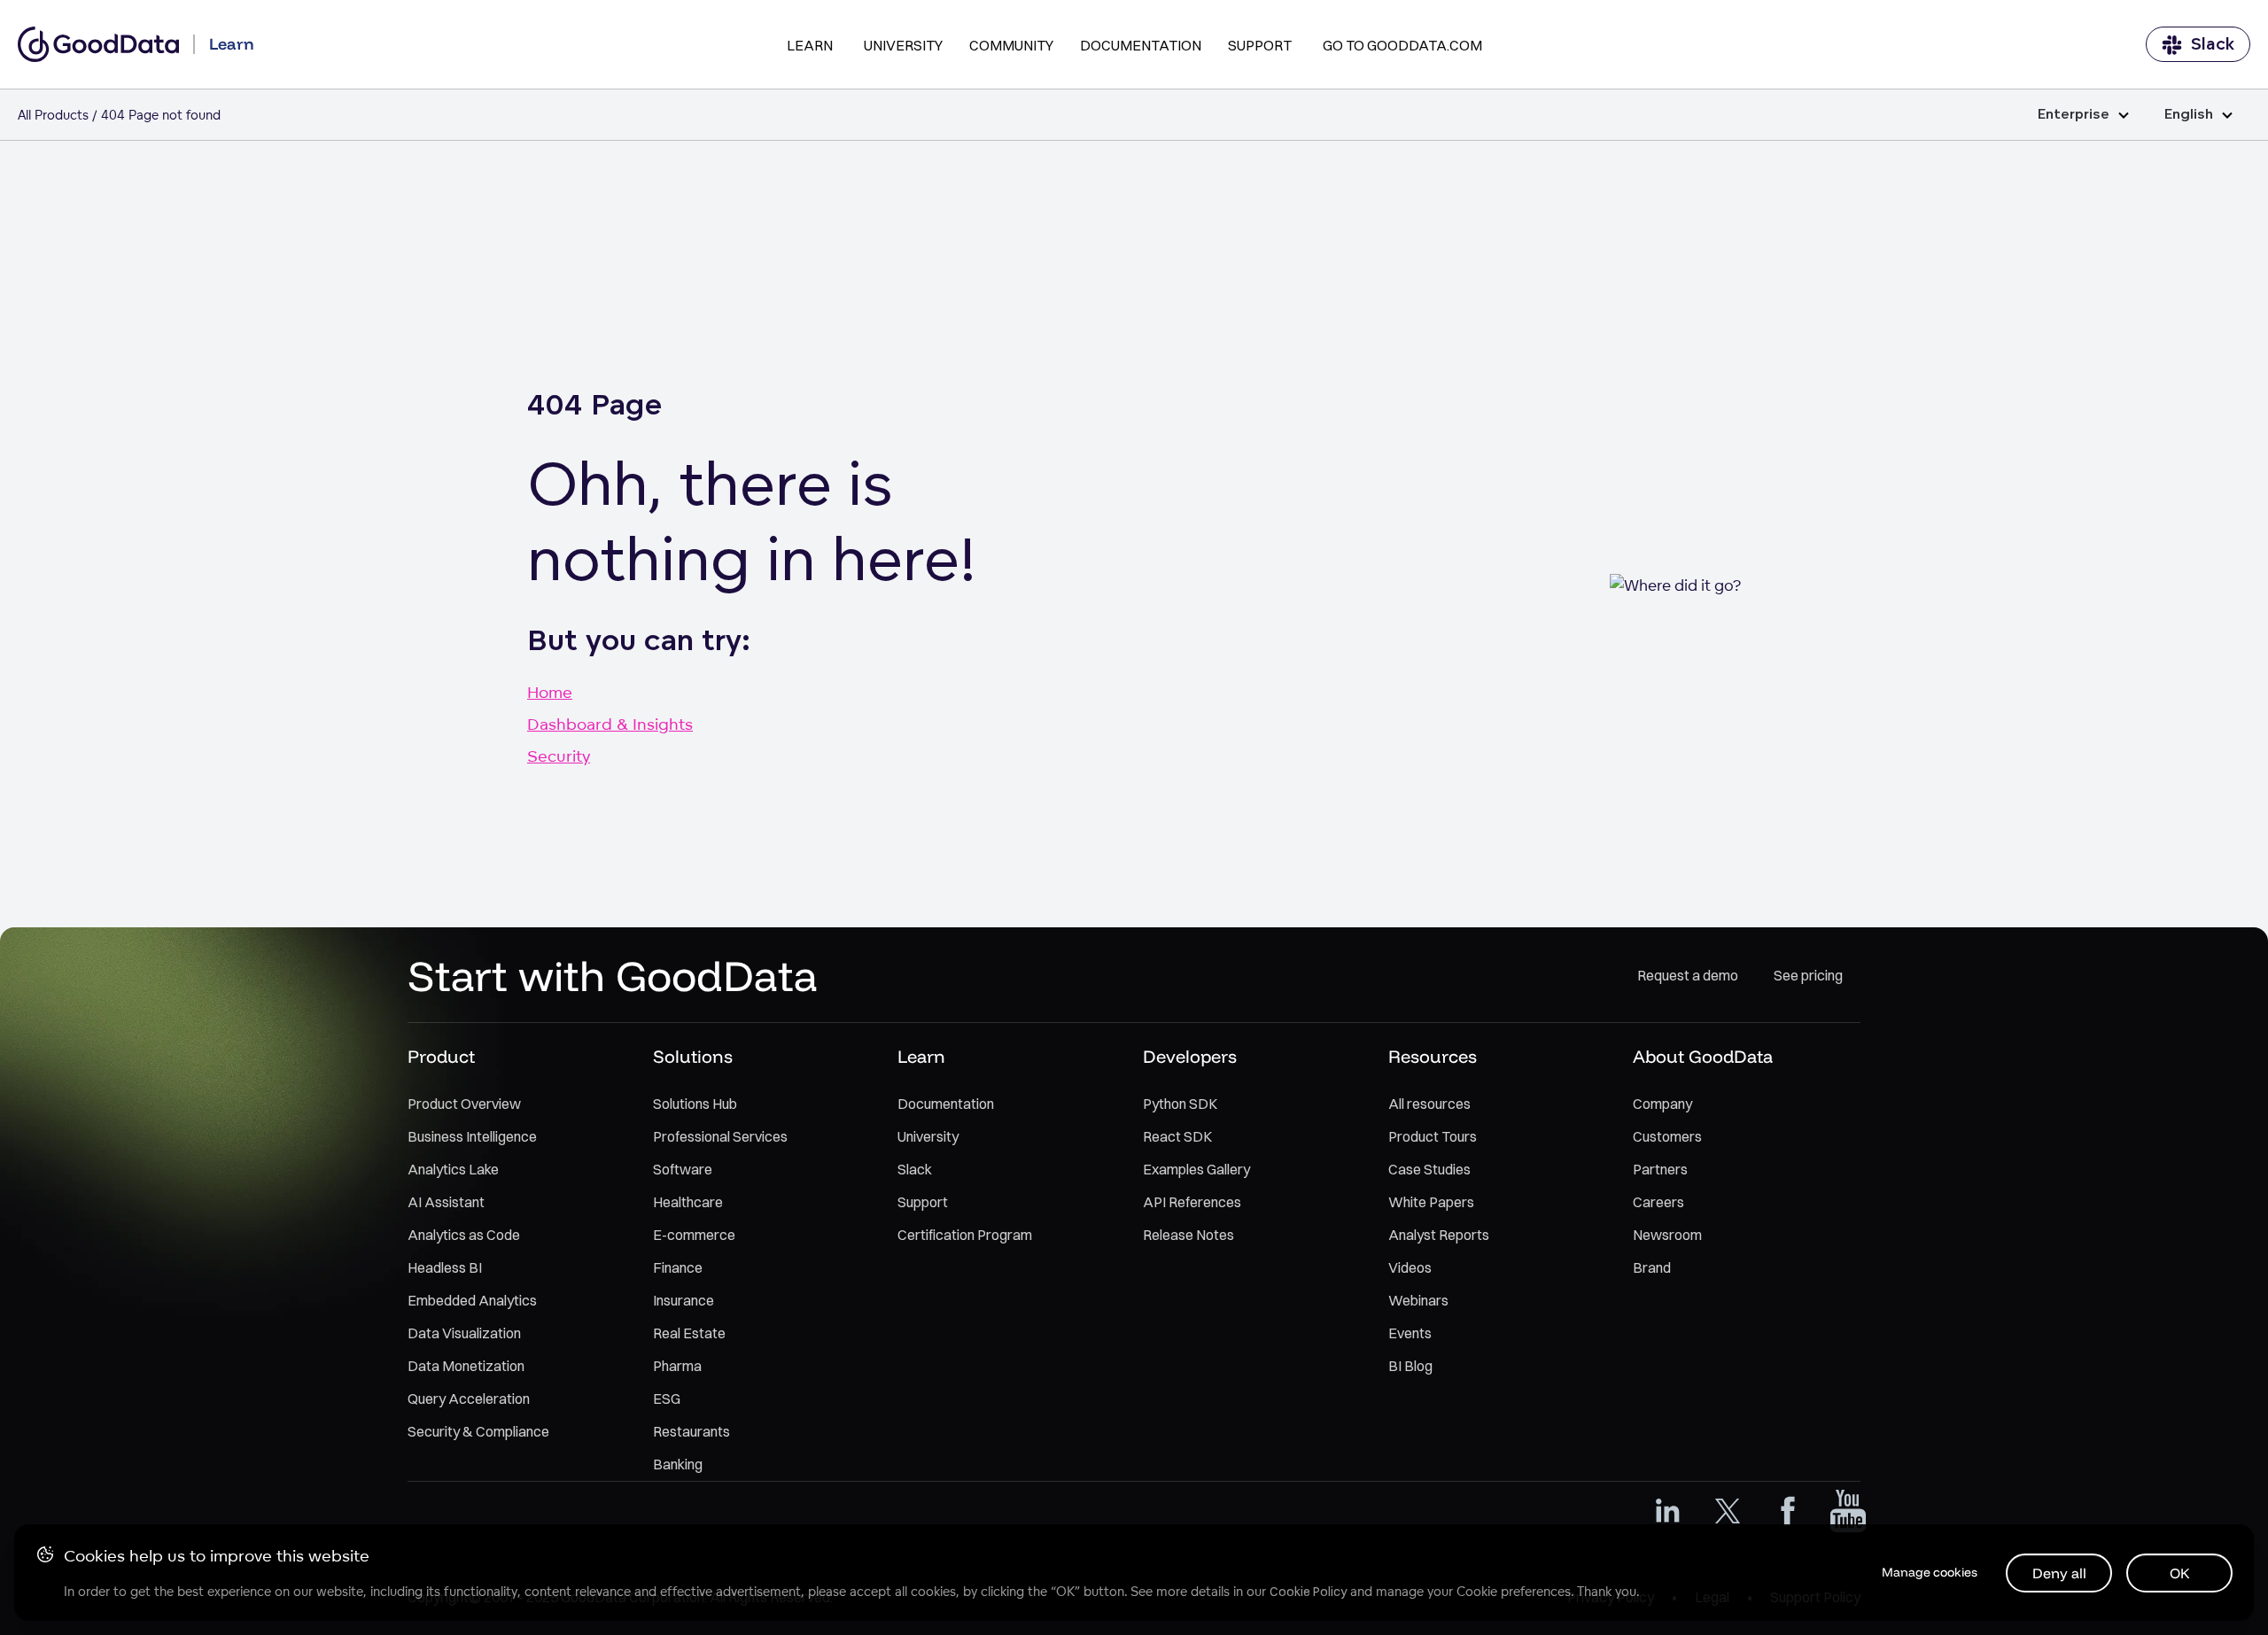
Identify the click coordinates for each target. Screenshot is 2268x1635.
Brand (1652, 1267)
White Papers (1431, 1202)
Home (550, 692)
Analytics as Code (464, 1235)
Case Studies (1429, 1169)
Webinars (1418, 1300)
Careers (1658, 1202)
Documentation (1141, 45)
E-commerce (694, 1235)
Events (1410, 1333)
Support (1260, 45)
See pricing (1808, 975)
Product (441, 1056)
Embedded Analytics (472, 1300)
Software (683, 1169)
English (2189, 115)
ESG (667, 1399)
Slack (2213, 44)
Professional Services (720, 1136)
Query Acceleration (469, 1399)
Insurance (684, 1300)
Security (559, 756)
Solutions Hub (695, 1104)
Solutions (693, 1056)
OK (2180, 1573)
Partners (1660, 1169)
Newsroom (1667, 1235)
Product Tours (1433, 1136)
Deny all (2059, 1573)
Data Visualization (464, 1333)
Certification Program (965, 1235)
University (903, 45)
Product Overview (464, 1104)
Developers (1190, 1056)
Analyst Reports (1439, 1235)
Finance (678, 1267)
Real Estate (689, 1333)
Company (1662, 1104)
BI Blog (1410, 1366)
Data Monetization (466, 1366)
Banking (678, 1464)
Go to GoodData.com (1402, 45)
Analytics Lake (453, 1169)
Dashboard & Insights (610, 724)
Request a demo (1688, 975)
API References (1192, 1202)
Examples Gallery (1196, 1169)
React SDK (1177, 1136)
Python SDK (1180, 1104)
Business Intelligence (472, 1136)
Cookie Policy (1308, 1592)
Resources (1433, 1056)
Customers (1667, 1136)
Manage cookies (1930, 1572)
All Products (53, 115)
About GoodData (1703, 1056)
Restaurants (691, 1431)
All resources (1429, 1104)
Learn (810, 45)
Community (1011, 45)
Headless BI (445, 1267)
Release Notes (1188, 1235)
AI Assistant (446, 1202)
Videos (1410, 1267)
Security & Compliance (478, 1431)
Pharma (677, 1366)
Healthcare (688, 1202)
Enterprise (2074, 115)
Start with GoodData (613, 975)
